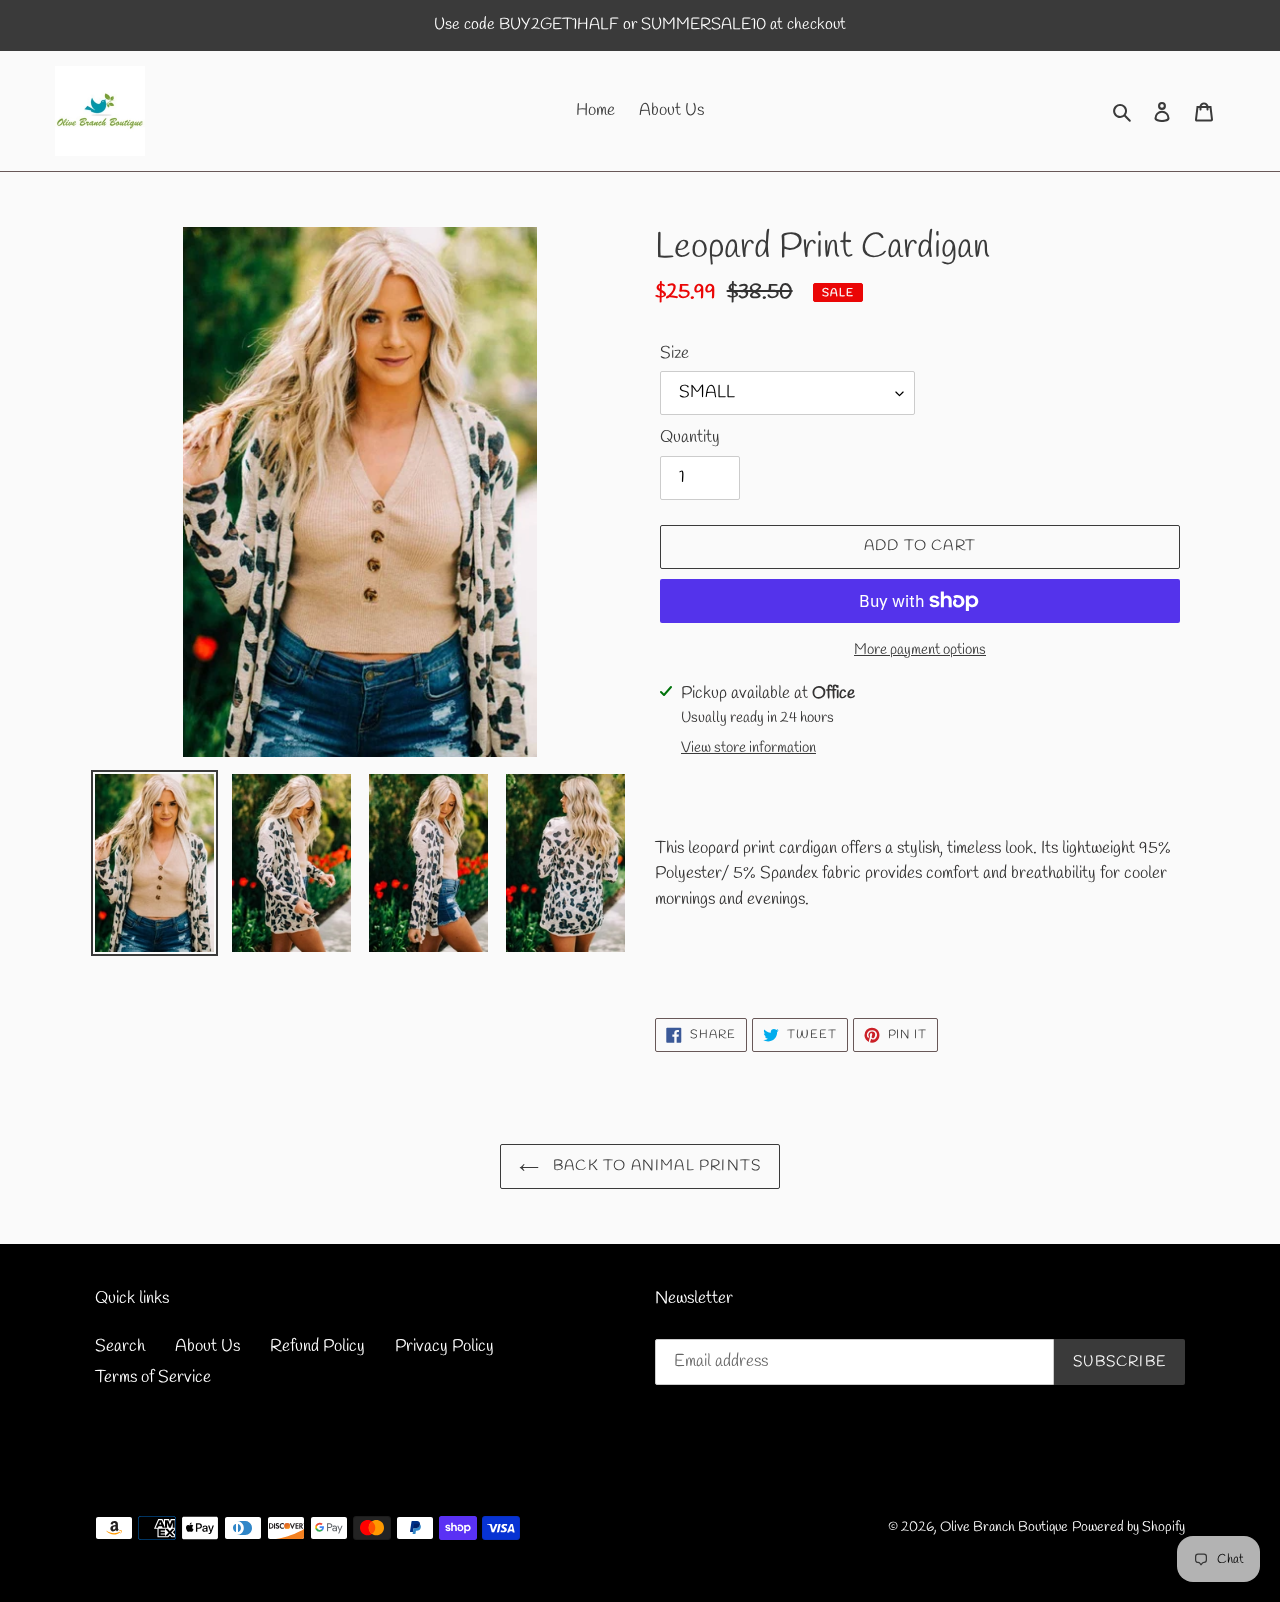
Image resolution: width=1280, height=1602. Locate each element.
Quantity (690, 437)
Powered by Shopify (1128, 1527)
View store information (748, 748)
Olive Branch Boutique (1004, 1527)
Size (674, 353)
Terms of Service (153, 1377)
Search (120, 1346)
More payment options (920, 650)
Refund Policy (317, 1346)
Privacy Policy (444, 1346)
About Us (207, 1346)
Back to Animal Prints (655, 1166)
